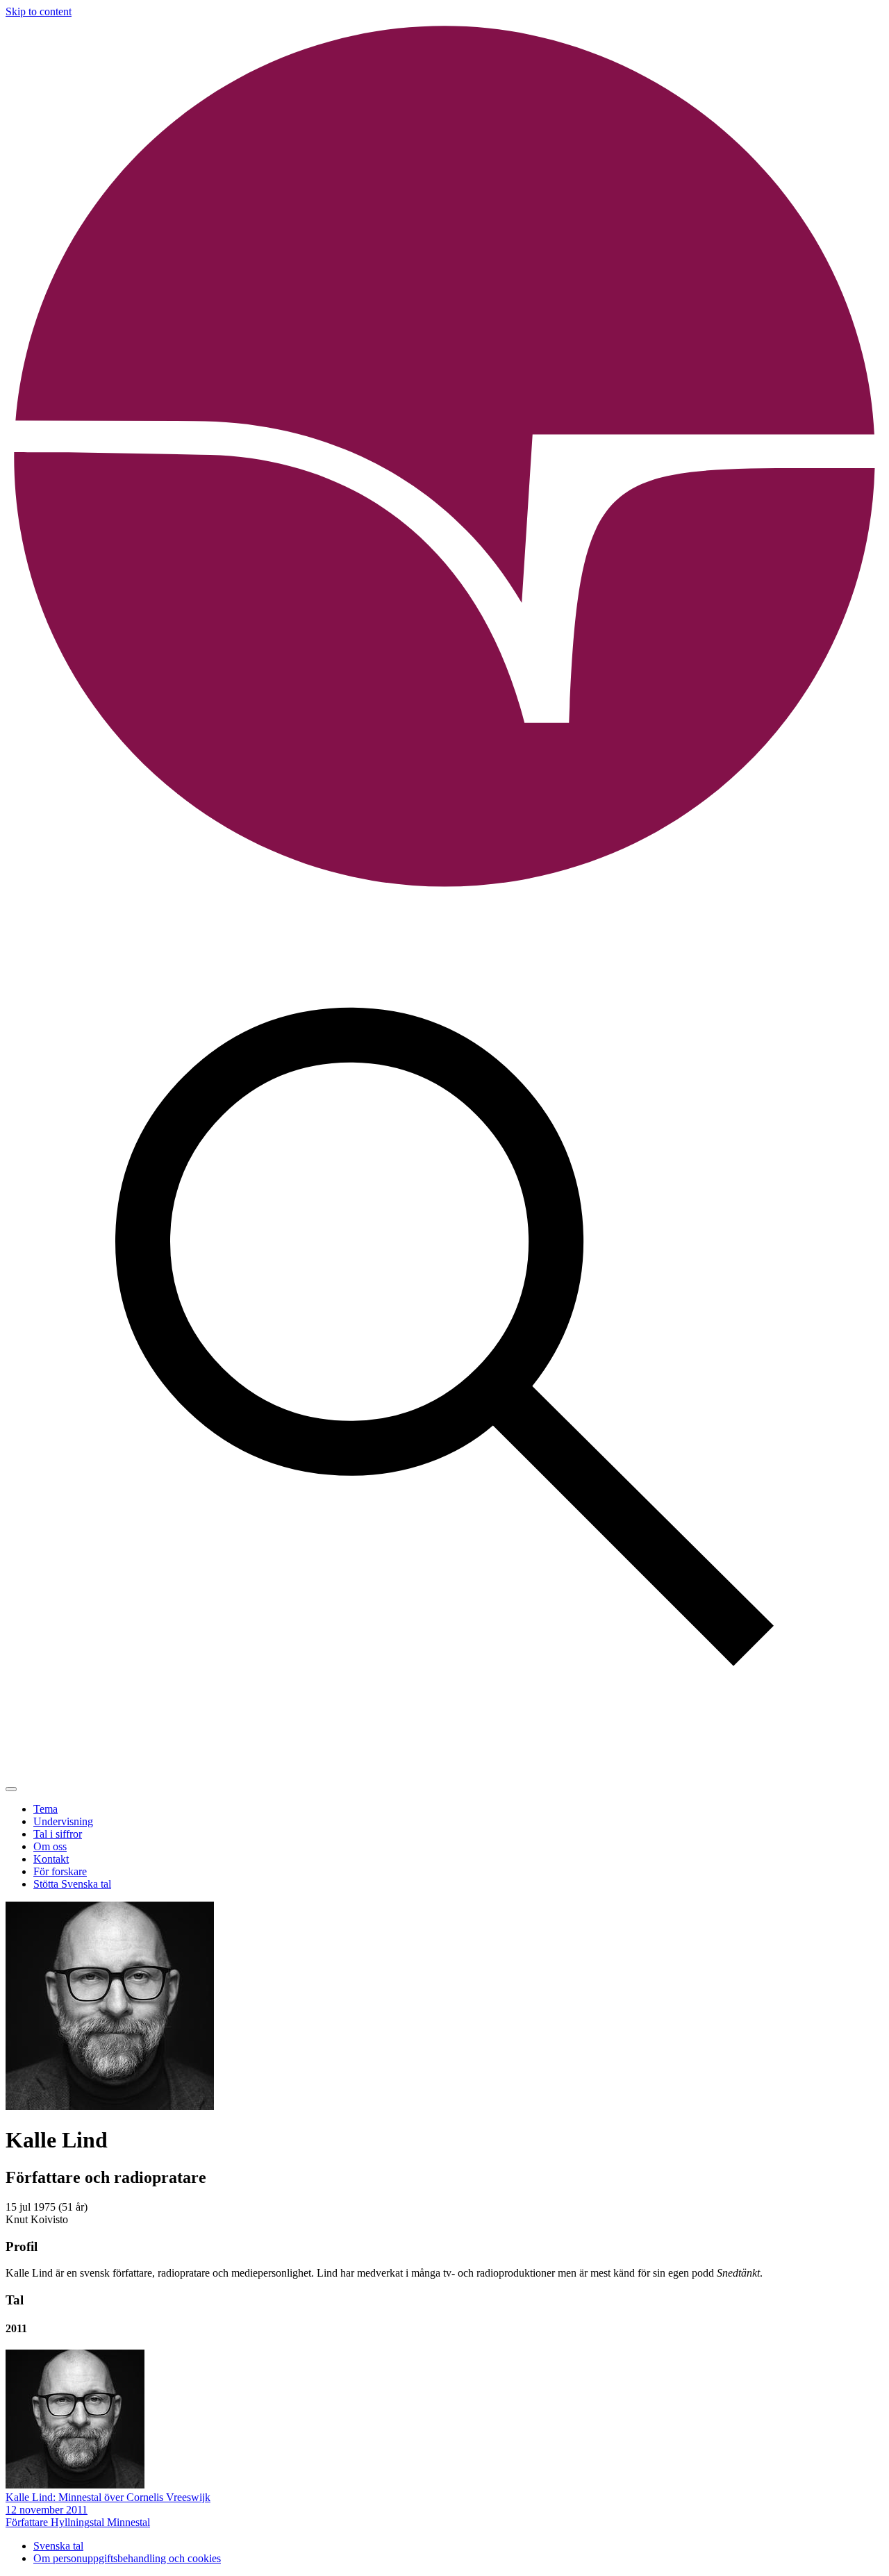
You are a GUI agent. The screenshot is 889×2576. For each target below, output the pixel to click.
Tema (45, 1809)
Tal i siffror (58, 1834)
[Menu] (11, 1789)
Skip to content (39, 11)
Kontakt (51, 1859)
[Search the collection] (444, 1773)
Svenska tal (58, 2546)
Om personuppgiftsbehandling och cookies (127, 2558)
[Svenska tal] (444, 892)
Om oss (50, 1846)
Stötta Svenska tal (72, 1884)
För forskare (60, 1871)
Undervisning (63, 1821)
